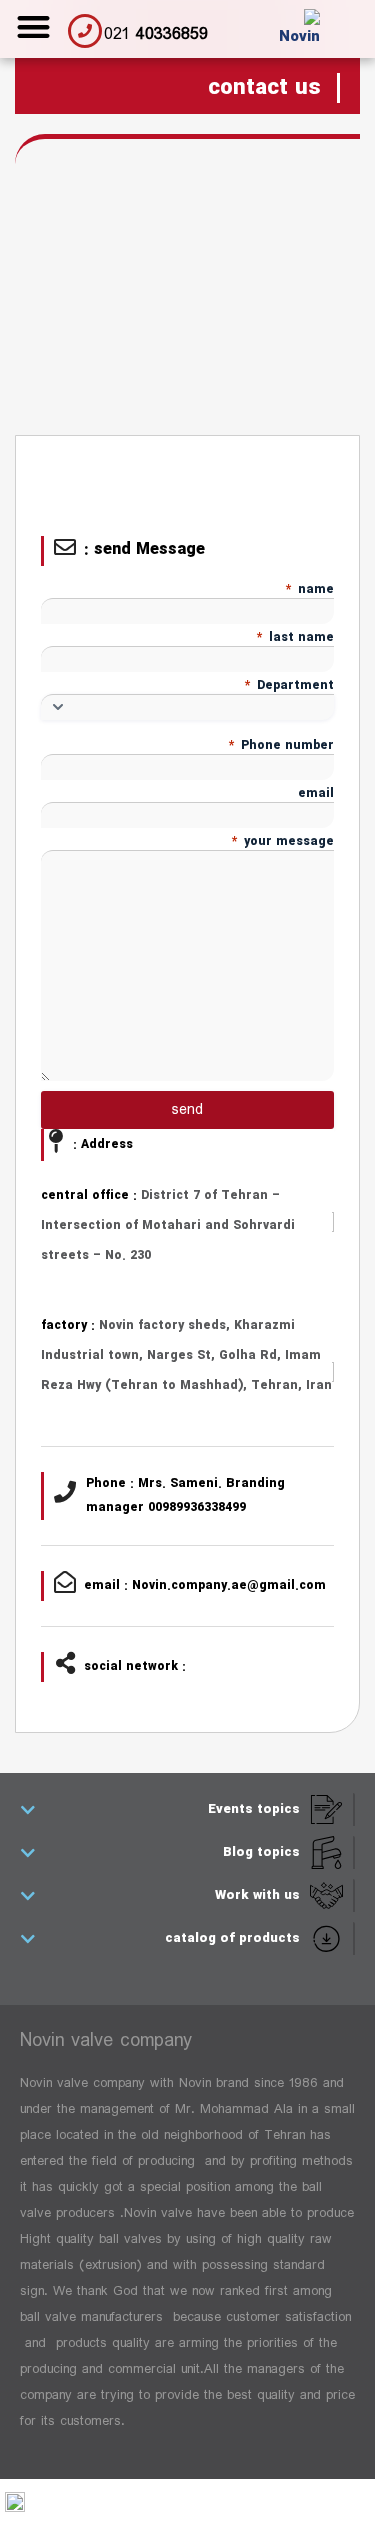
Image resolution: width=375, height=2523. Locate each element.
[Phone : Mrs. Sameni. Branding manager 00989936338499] (65, 1492)
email (316, 793)
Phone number (281, 745)
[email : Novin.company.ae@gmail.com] (65, 1582)
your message (283, 841)
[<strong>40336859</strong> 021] (85, 31)
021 (156, 34)
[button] (34, 26)
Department (289, 685)
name (310, 589)
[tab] (186, 1809)
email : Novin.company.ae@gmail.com (205, 1585)
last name (295, 637)
